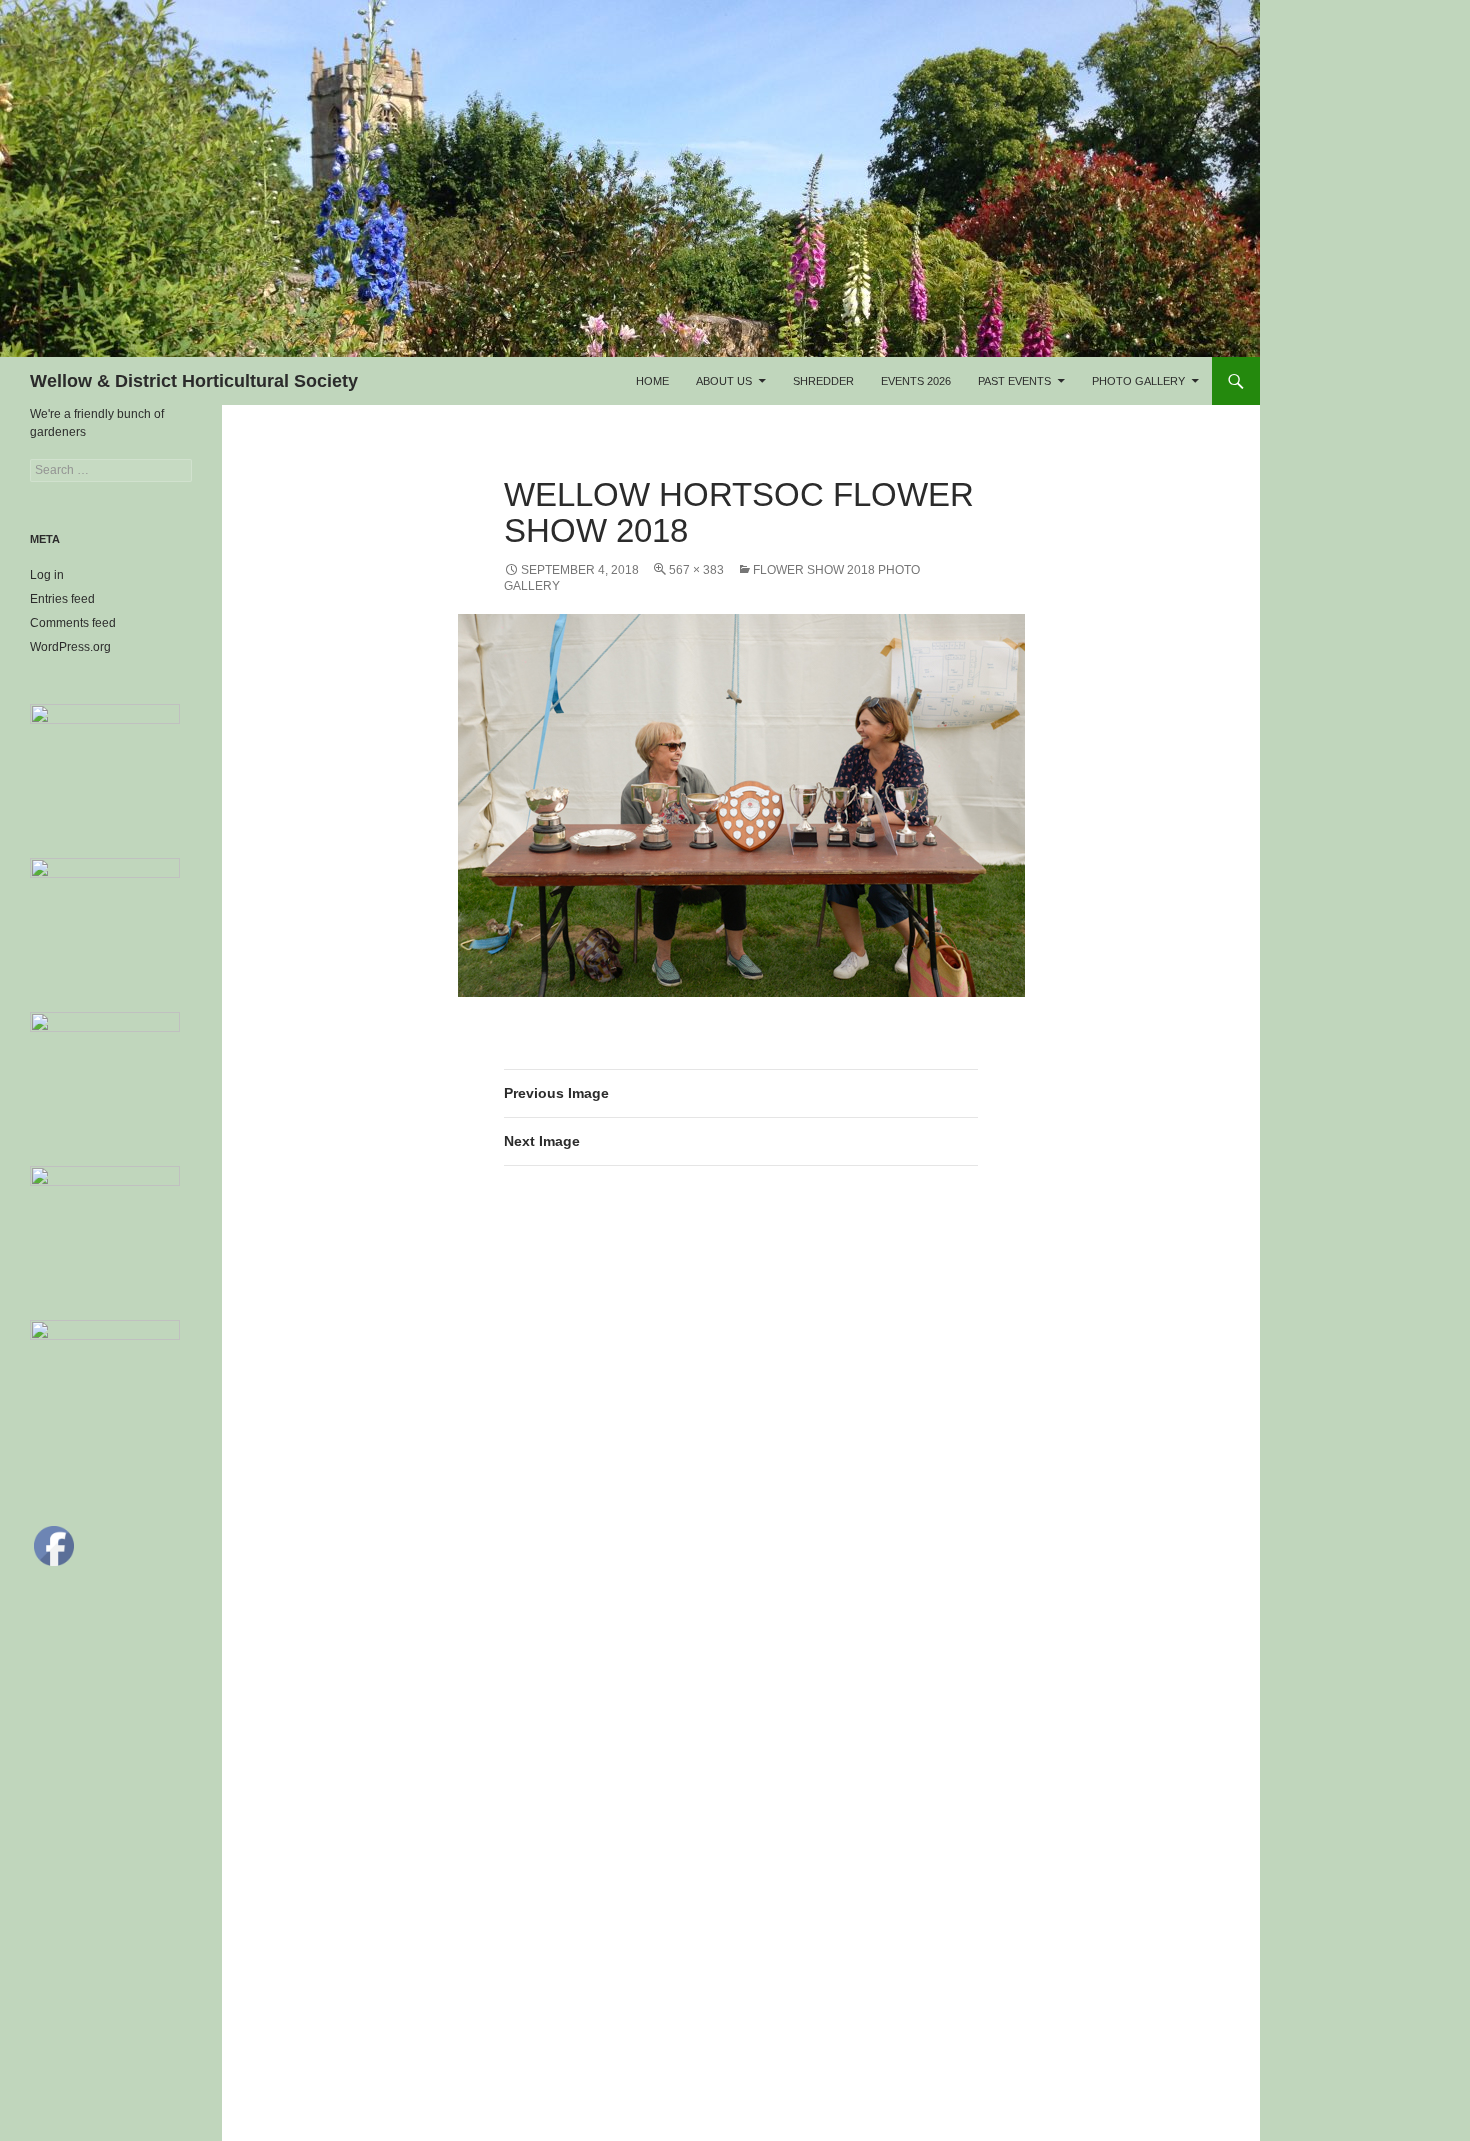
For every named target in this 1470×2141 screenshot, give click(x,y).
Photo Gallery (1138, 381)
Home (652, 381)
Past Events (1014, 381)
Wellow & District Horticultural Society (194, 381)
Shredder (823, 381)
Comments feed (73, 623)
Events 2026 (916, 381)
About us (724, 381)
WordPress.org (70, 647)
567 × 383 (696, 570)
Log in (47, 575)
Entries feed (62, 599)
